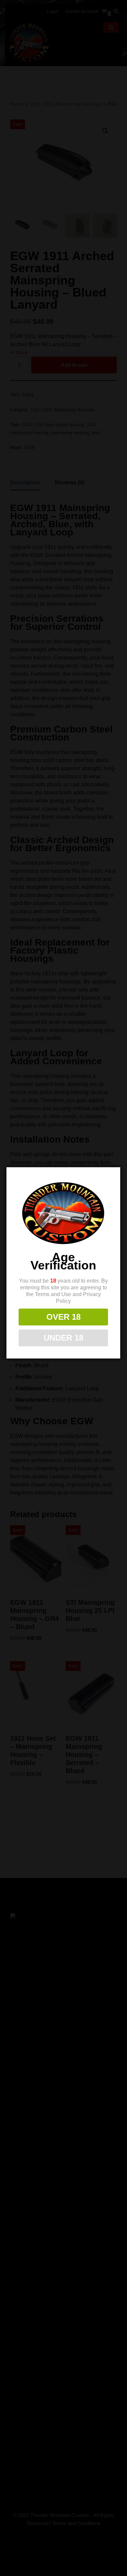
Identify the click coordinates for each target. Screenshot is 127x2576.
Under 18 (63, 1338)
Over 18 (63, 1317)
